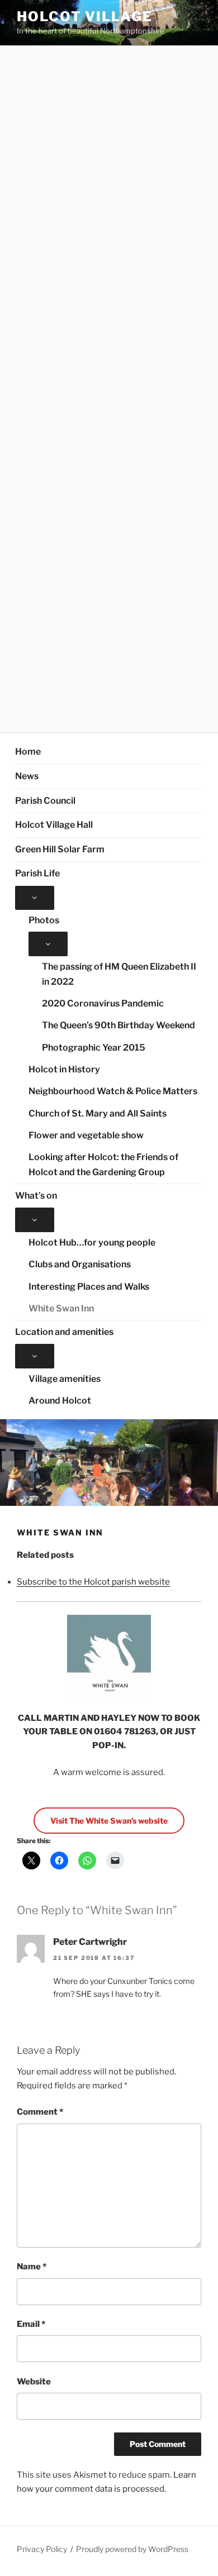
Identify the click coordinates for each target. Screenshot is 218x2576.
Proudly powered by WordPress (132, 2549)
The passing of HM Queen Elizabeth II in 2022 (119, 974)
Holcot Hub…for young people (92, 1242)
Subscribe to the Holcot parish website (93, 1582)
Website (34, 2382)
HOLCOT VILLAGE (85, 16)
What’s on (36, 1196)
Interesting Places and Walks (89, 1287)
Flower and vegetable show (86, 1135)
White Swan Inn (61, 1308)
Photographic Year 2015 (94, 1048)
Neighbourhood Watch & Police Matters (113, 1091)
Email (31, 2324)
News (27, 776)
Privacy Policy (42, 2549)
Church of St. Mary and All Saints (98, 1113)
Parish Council (45, 801)
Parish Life (37, 873)
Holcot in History (64, 1069)
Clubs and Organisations (80, 1264)
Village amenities (65, 1379)
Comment (40, 2112)
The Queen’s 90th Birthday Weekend (119, 1025)
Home (28, 752)
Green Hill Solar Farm (60, 849)
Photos (44, 920)
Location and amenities (64, 1332)
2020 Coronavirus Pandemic (103, 1003)
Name (32, 2267)
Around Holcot (60, 1401)
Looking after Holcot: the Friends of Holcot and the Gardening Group (103, 1165)
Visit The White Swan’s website (109, 1821)
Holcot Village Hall (54, 825)
